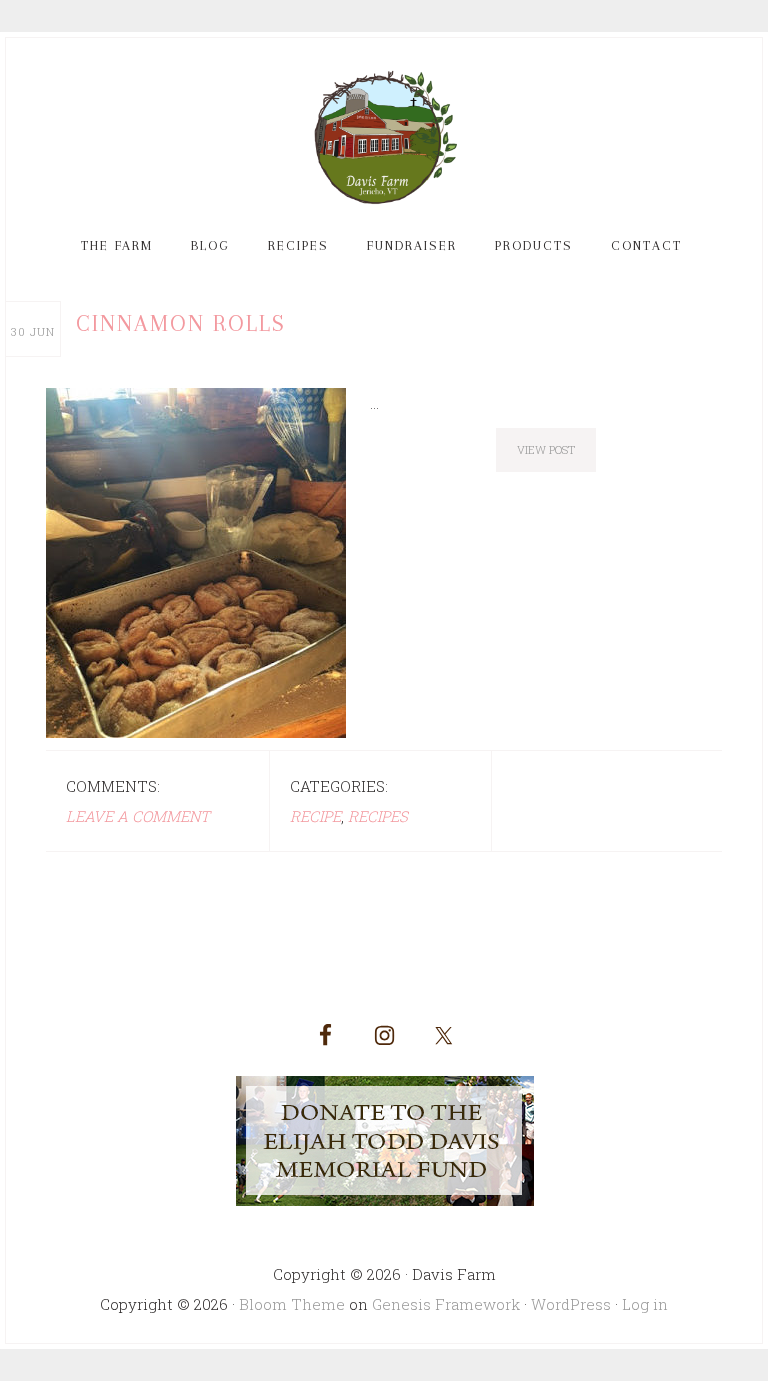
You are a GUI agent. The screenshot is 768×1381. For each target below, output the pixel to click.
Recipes (378, 816)
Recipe (315, 816)
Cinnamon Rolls (181, 323)
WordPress (571, 1304)
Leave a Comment (138, 816)
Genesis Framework (446, 1304)
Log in (645, 1304)
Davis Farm (384, 138)
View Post (546, 449)
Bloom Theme (292, 1304)
